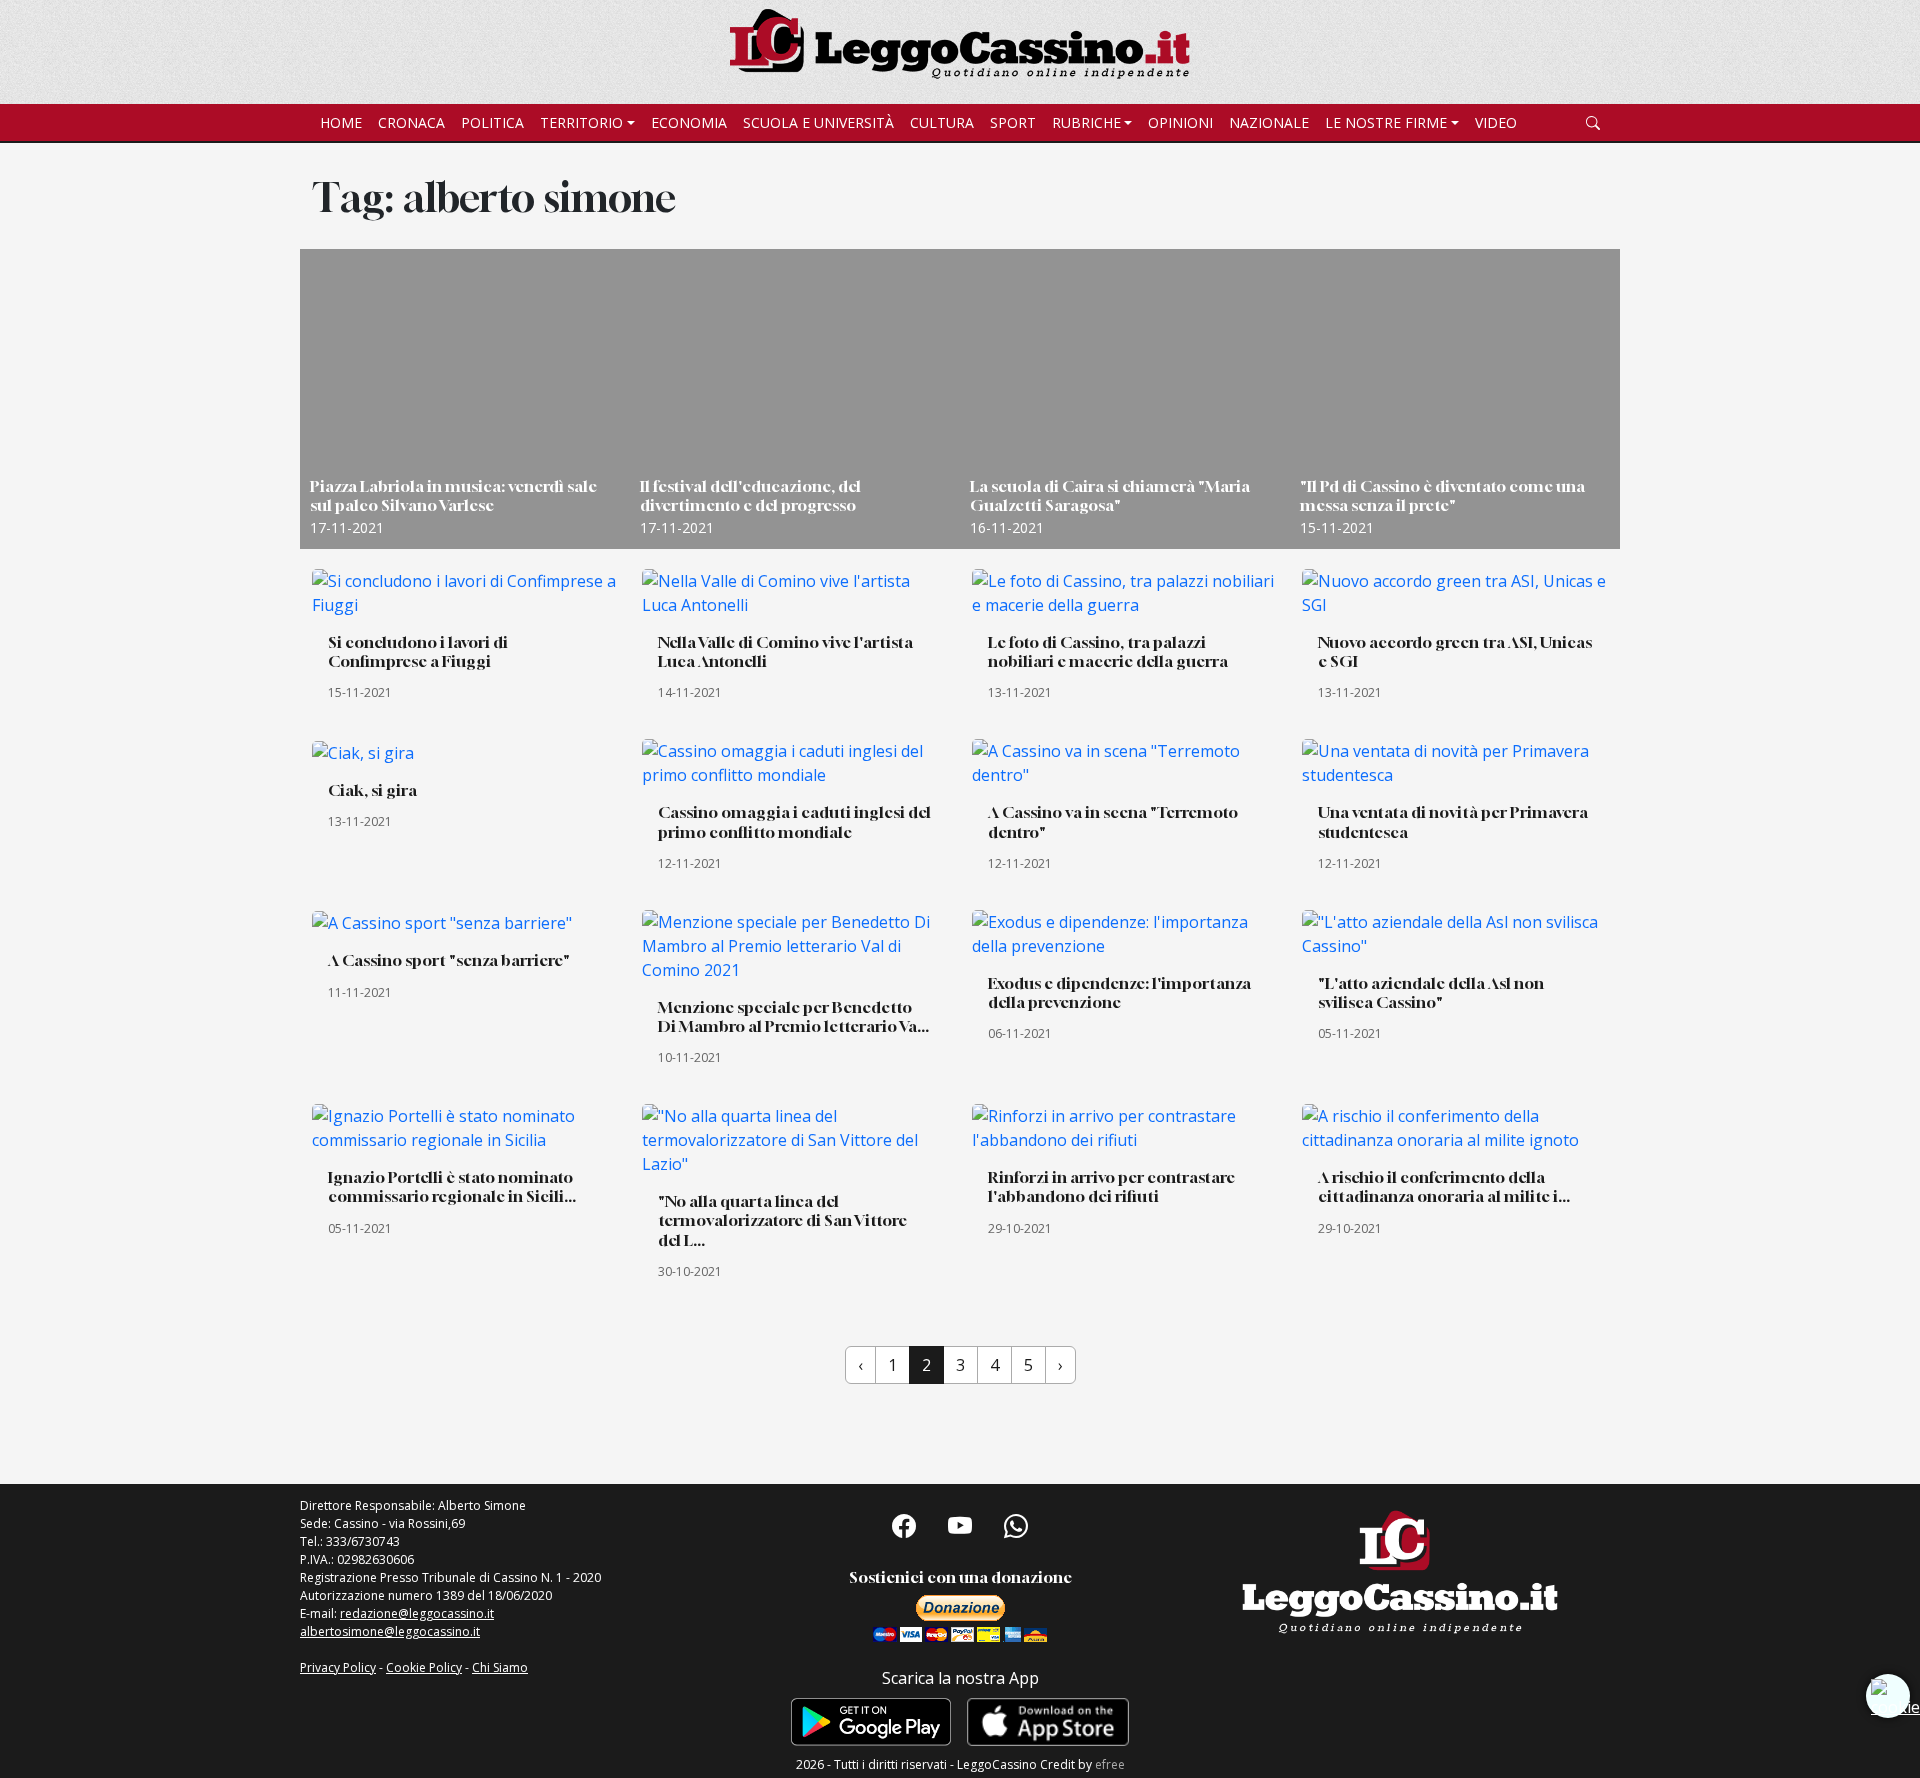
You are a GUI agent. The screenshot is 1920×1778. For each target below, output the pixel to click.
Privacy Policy (338, 1667)
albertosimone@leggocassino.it (390, 1631)
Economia (689, 122)
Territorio (581, 122)
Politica (492, 122)
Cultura (942, 122)
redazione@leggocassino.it (417, 1613)
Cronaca (411, 122)
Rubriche (1086, 122)
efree (1110, 1764)
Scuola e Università (818, 122)
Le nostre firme (1386, 122)
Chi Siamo (500, 1667)
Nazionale (1269, 122)
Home (341, 122)
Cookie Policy (424, 1667)
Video (1496, 122)
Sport (1013, 122)
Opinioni (1180, 122)
